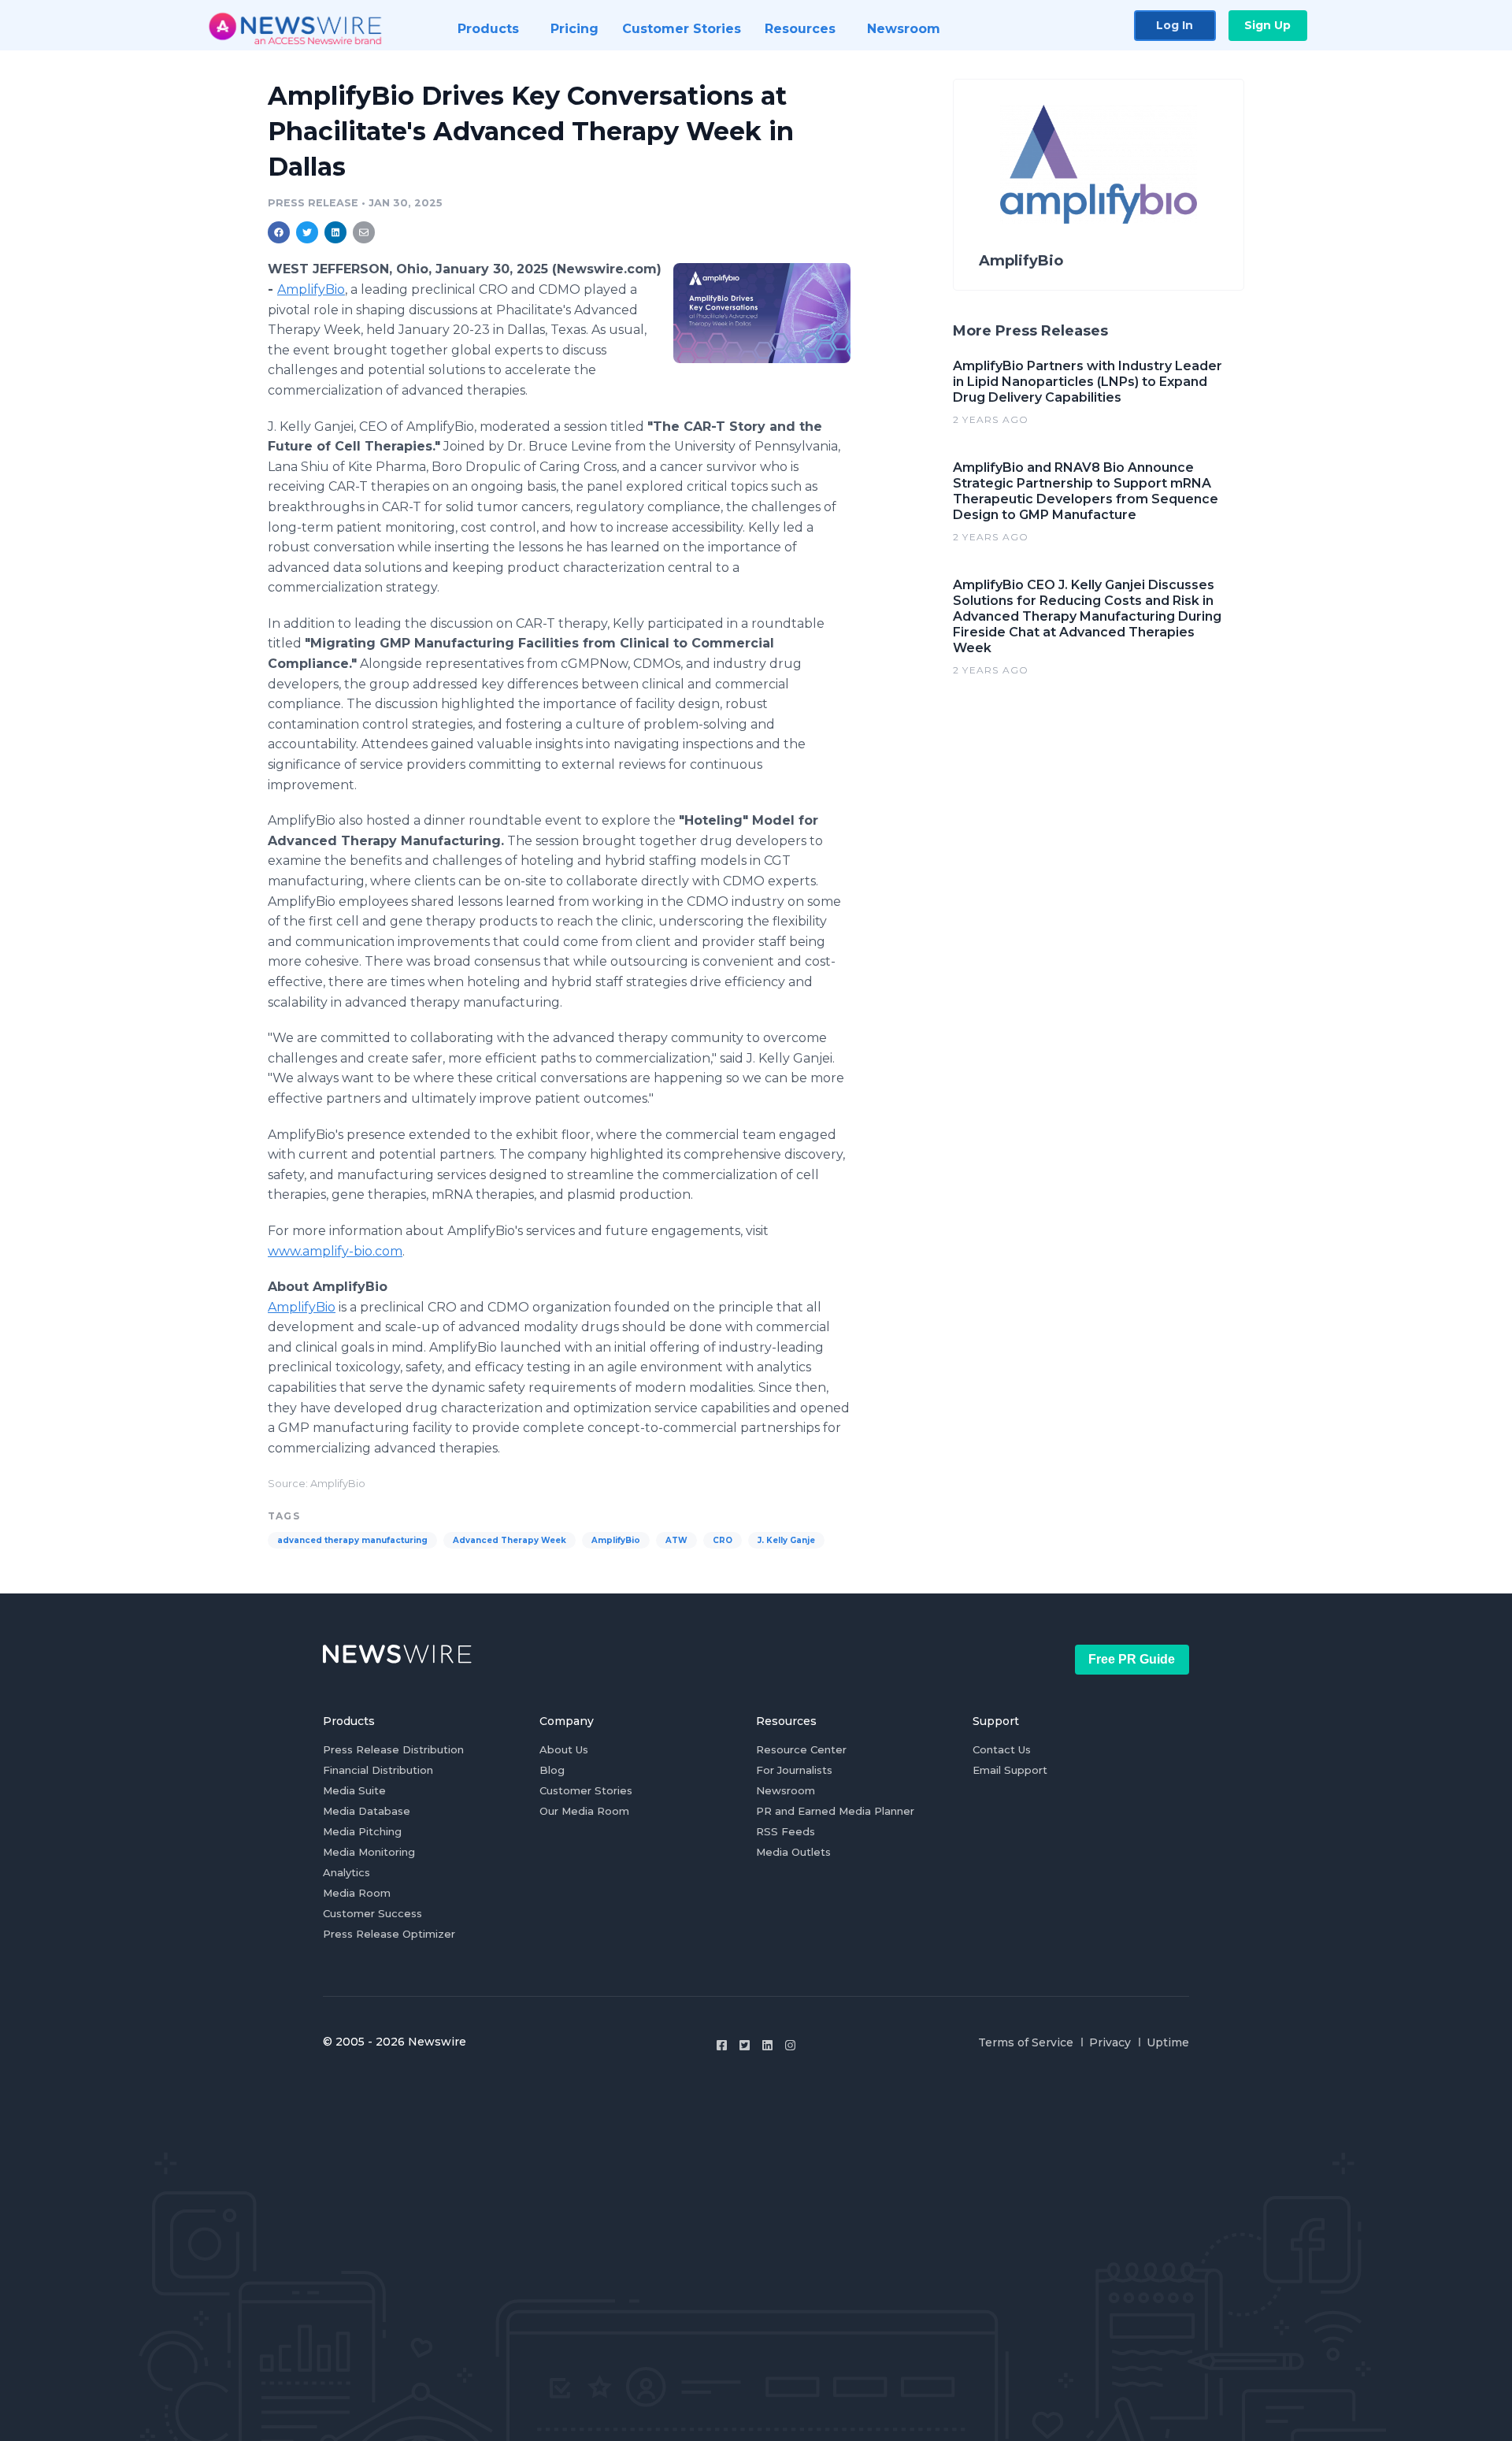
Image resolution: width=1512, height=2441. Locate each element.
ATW (676, 1540)
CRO (723, 1540)
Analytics (346, 1872)
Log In (1175, 25)
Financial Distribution (378, 1770)
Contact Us (1002, 1749)
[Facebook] (722, 2045)
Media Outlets (793, 1852)
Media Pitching (362, 1831)
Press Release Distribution (393, 1749)
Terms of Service (1026, 2042)
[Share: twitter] (307, 232)
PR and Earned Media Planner (835, 1811)
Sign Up (1267, 25)
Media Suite (354, 1790)
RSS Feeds (786, 1831)
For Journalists (794, 1770)
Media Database (367, 1811)
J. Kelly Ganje (786, 1540)
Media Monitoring (369, 1852)
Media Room (357, 1893)
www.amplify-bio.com (335, 1251)
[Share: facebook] (279, 232)
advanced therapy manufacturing (352, 1540)
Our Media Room (584, 1811)
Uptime (1168, 2042)
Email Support (1010, 1770)
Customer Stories (586, 1790)
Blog (552, 1770)
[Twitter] (745, 2045)
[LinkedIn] (767, 2045)
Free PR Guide (1132, 1659)
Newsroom (786, 1790)
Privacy (1110, 2042)
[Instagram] (790, 2045)
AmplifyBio (311, 289)
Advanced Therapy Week (510, 1540)
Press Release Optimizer (389, 1934)
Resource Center (801, 1749)
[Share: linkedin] (336, 232)
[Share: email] (364, 232)
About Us (564, 1749)
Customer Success (372, 1913)
